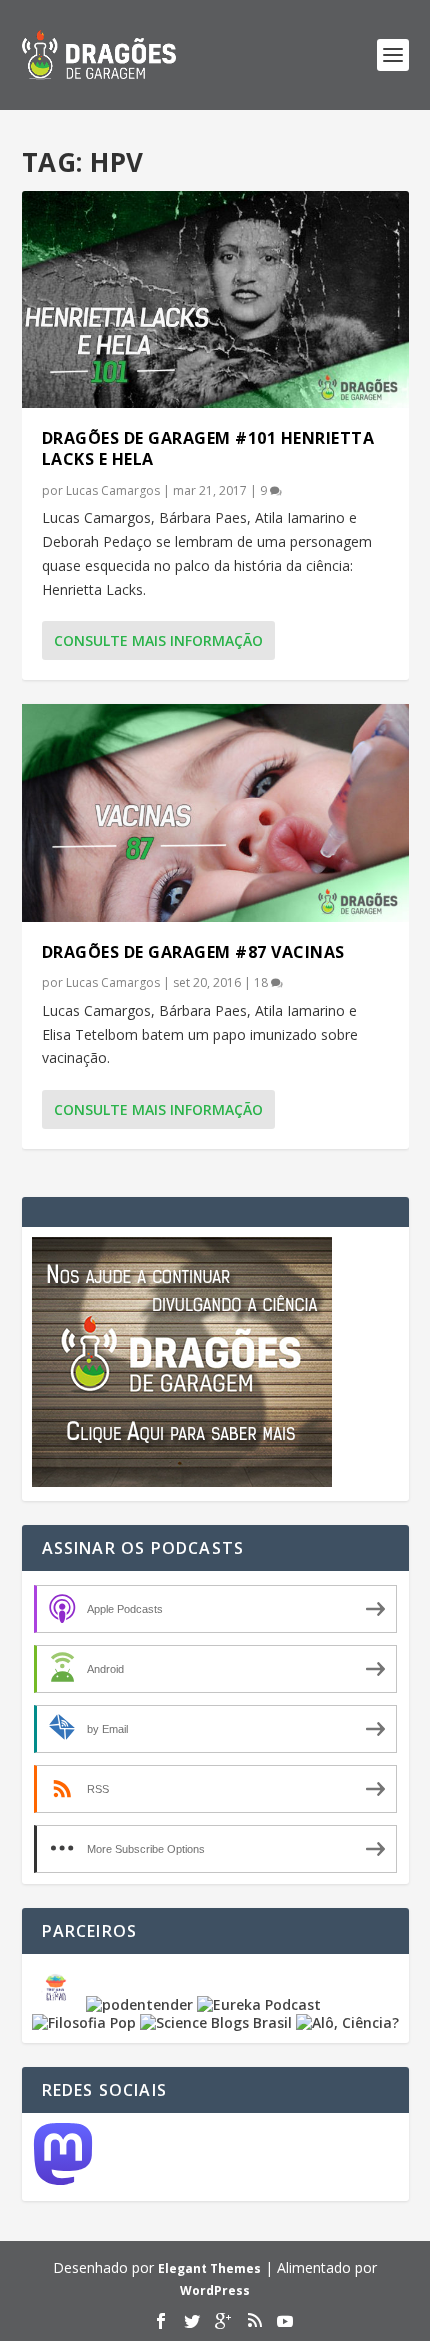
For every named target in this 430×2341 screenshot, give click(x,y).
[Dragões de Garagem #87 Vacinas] (215, 812)
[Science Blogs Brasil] (216, 2022)
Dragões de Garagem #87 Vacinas (193, 952)
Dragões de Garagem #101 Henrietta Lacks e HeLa (208, 448)
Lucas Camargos (113, 490)
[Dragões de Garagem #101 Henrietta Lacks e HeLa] (215, 299)
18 (262, 982)
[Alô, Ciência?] (347, 2022)
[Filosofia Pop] (84, 2022)
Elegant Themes (209, 2268)
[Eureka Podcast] (259, 2004)
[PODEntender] (139, 2004)
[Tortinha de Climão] (59, 2004)
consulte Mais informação (158, 640)
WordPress (215, 2290)
